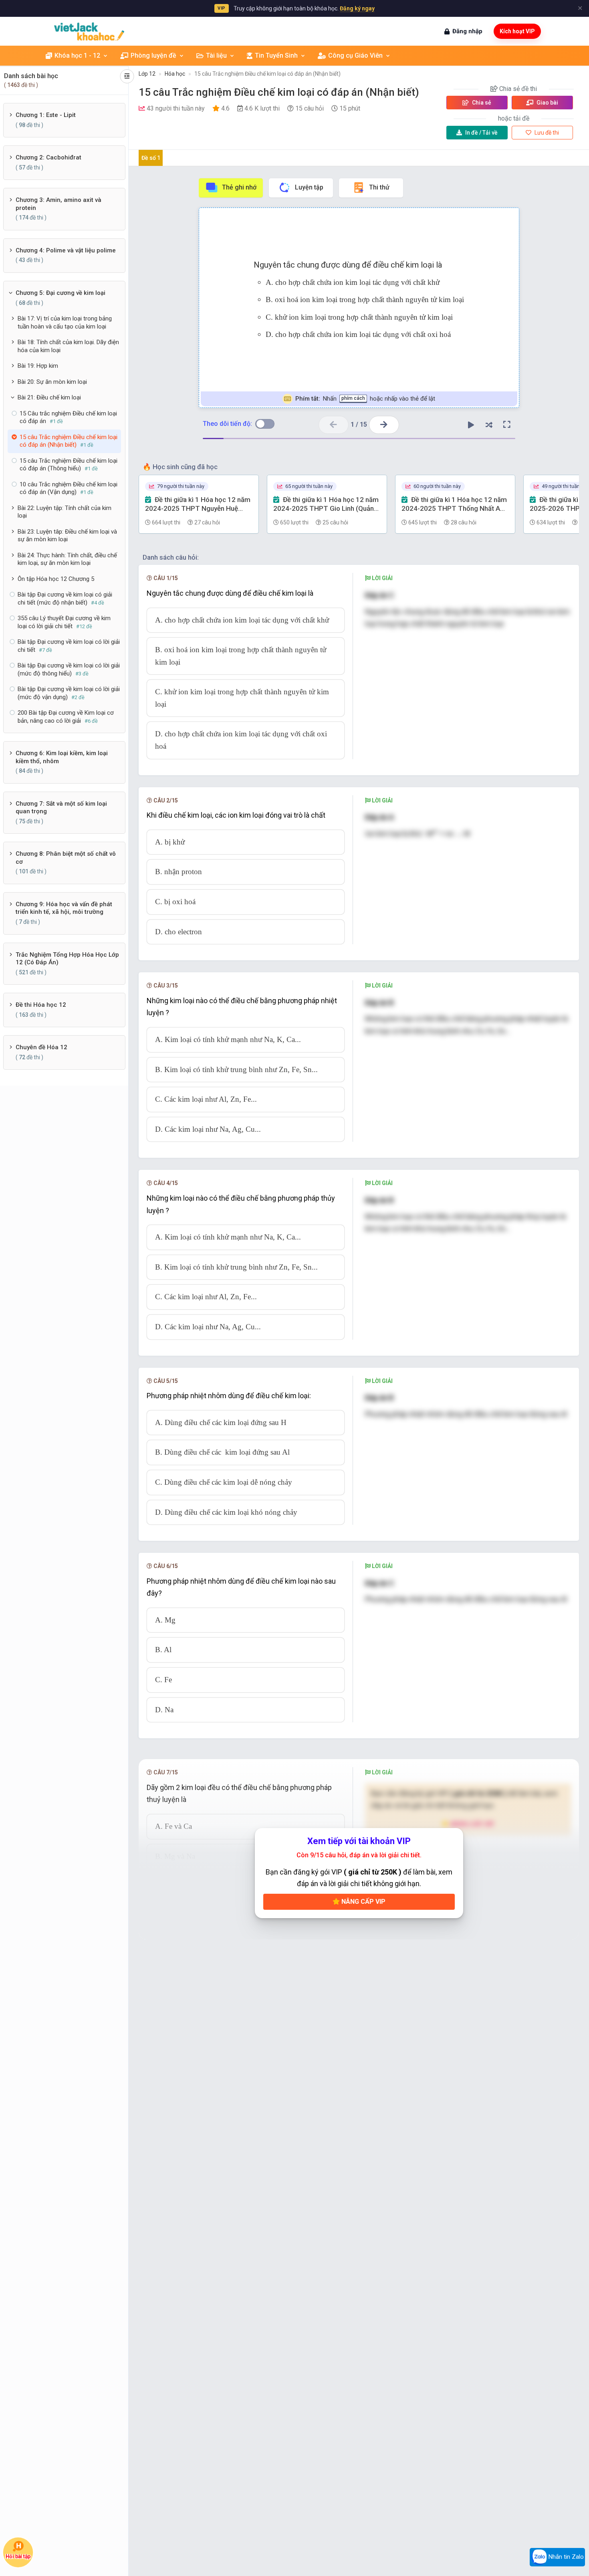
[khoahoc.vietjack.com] (89, 31)
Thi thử (379, 187)
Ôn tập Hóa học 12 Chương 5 (56, 579)
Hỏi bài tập (18, 2557)
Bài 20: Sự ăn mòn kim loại (52, 382)
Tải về (481, 133)
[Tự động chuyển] (471, 425)
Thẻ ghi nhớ (239, 187)
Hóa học (175, 74)
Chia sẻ (481, 103)
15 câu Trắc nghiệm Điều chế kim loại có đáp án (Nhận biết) (267, 74)
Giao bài (547, 103)
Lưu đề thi (546, 133)
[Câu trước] (334, 425)
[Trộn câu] (489, 425)
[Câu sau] (384, 425)
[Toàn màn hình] (507, 425)
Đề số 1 (151, 158)
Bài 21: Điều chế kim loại (49, 397)
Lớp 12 (147, 74)
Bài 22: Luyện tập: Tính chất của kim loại (65, 512)
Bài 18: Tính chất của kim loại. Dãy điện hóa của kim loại (68, 346)
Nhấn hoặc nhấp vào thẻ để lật (365, 399)
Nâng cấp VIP (363, 1902)
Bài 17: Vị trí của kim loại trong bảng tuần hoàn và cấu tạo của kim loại (65, 323)
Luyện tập (309, 187)
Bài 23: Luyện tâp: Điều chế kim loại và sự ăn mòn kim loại (67, 536)
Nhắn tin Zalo (565, 2557)
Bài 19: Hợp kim (38, 366)
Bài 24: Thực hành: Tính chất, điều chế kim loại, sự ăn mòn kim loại (67, 559)
